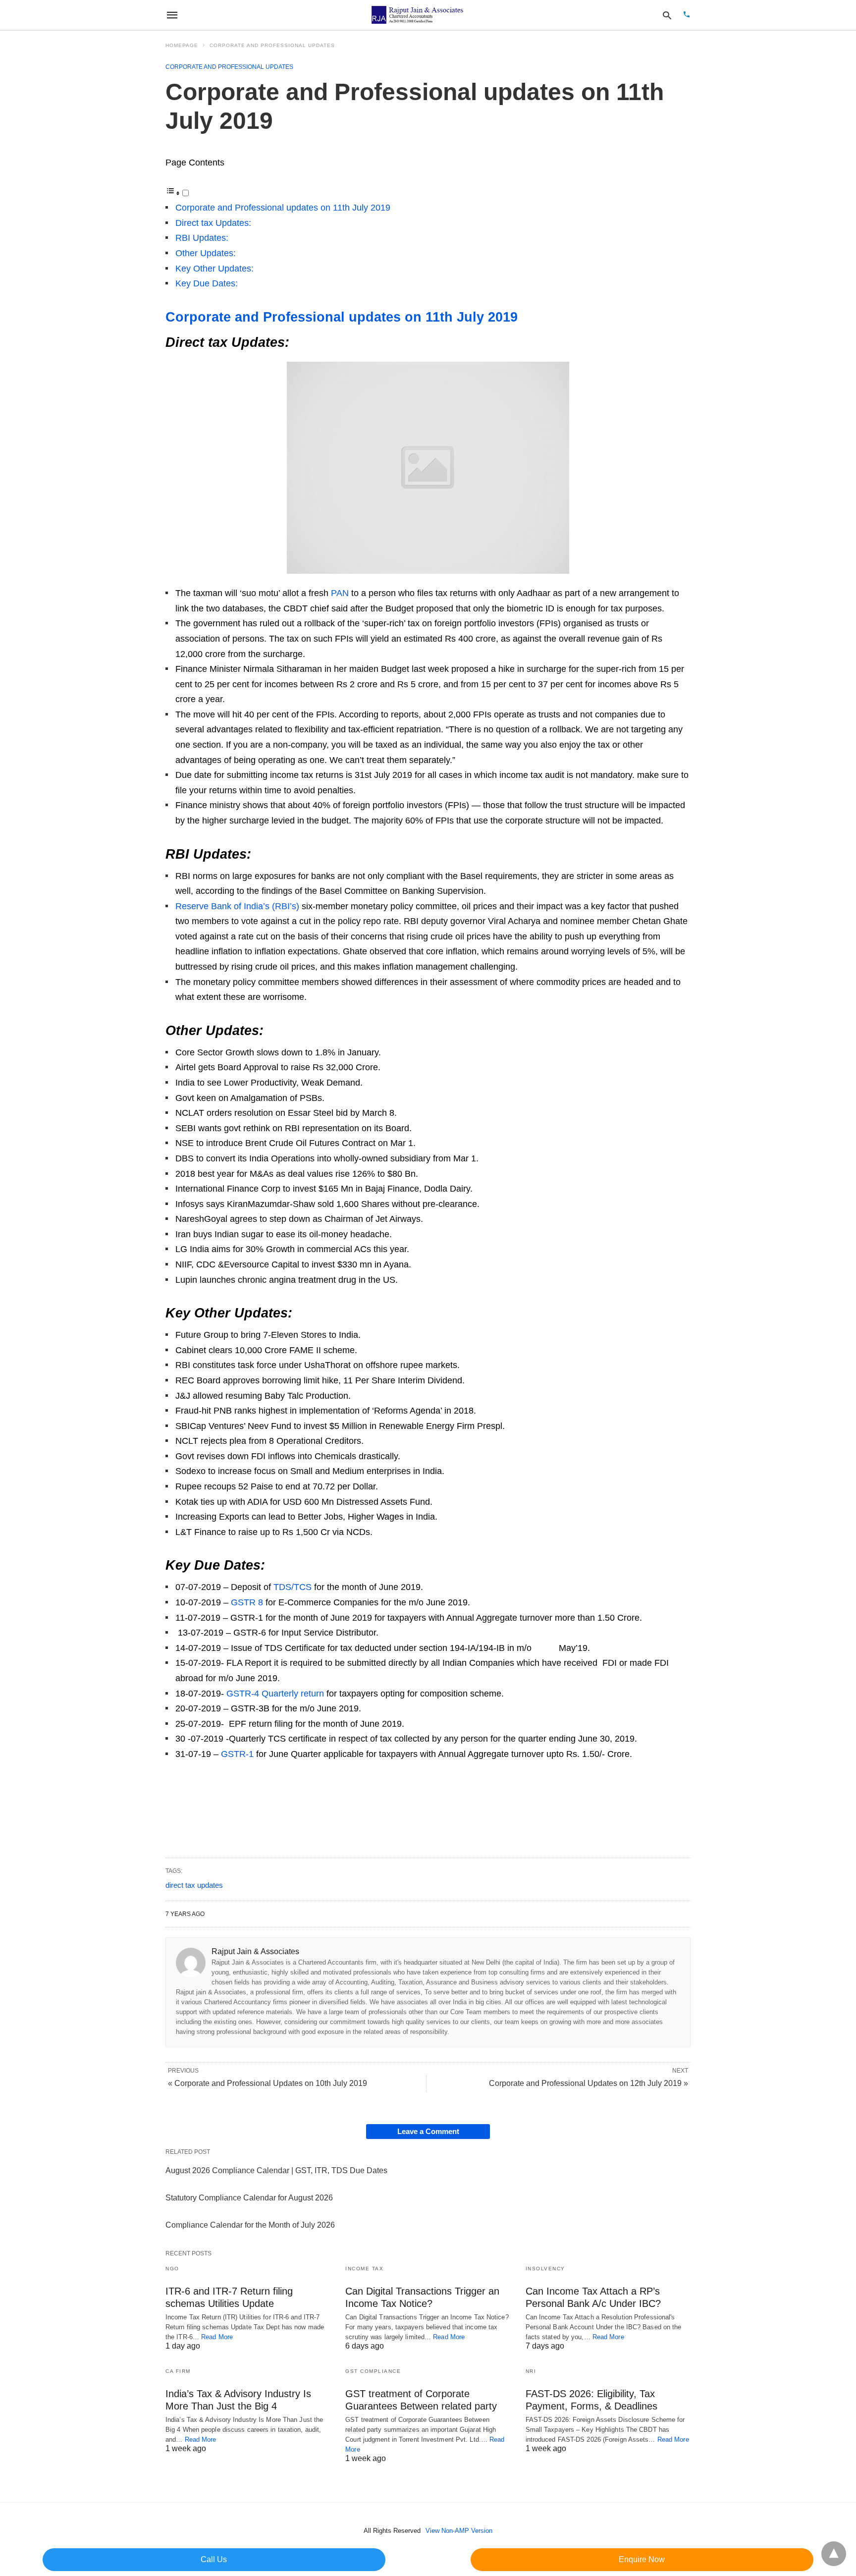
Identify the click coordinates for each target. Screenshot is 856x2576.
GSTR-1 (237, 1754)
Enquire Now (642, 2559)
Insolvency (545, 2269)
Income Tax (364, 2269)
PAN (340, 593)
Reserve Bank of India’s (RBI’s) (237, 906)
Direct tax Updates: (213, 223)
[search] (667, 15)
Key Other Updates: (214, 269)
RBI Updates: (202, 238)
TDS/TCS (293, 1587)
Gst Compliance (373, 2371)
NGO (172, 2269)
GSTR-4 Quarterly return (275, 1694)
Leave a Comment (428, 2131)
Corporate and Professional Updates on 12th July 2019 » (588, 2083)
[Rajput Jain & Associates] (419, 15)
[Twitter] (221, 1789)
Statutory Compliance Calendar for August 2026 (249, 2198)
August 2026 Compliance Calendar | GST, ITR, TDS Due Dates (276, 2170)
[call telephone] (687, 15)
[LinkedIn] (237, 1789)
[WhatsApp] (173, 1789)
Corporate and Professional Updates (272, 45)
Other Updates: (206, 253)
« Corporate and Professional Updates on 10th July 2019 (267, 2083)
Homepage (182, 45)
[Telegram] (189, 1789)
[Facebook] (205, 1789)
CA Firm (178, 2371)
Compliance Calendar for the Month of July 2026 (250, 2225)
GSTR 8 (247, 1602)
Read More (217, 2337)
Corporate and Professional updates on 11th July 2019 (283, 208)
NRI (531, 2371)
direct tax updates (194, 1885)
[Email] (253, 1789)
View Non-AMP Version (459, 2531)
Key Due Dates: (207, 283)
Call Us (214, 2559)
